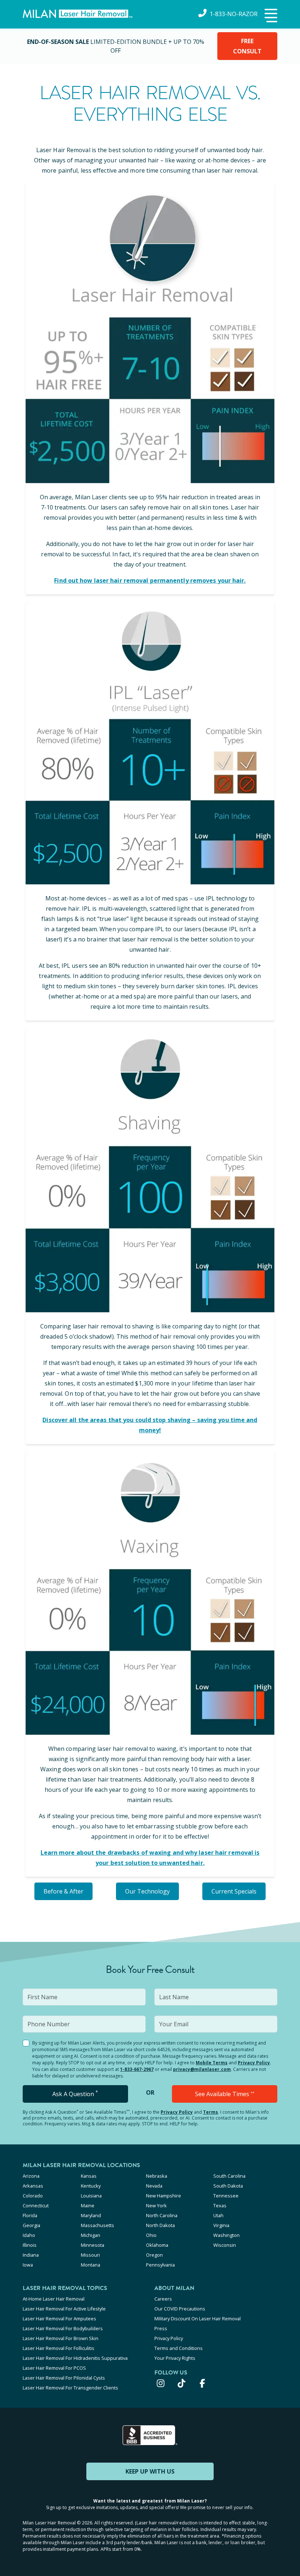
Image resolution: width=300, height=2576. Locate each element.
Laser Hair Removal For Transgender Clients (70, 2388)
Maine (88, 2205)
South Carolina (229, 2176)
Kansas (89, 2176)
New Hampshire (164, 2196)
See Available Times (225, 2094)
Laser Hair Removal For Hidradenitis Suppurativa (75, 2358)
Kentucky (91, 2186)
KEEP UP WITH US (150, 2471)
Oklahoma (157, 2245)
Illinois (30, 2245)
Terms (211, 2112)
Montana (91, 2265)
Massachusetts (97, 2225)
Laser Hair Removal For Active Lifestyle (64, 2309)
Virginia (221, 2225)
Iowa (28, 2265)
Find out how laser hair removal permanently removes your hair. (150, 580)
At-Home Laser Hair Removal (54, 2299)
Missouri (90, 2255)
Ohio (151, 2235)
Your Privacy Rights (175, 2358)
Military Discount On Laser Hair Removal (198, 2319)
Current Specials (234, 1891)
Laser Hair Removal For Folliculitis (59, 2348)
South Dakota (228, 2186)
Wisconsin (225, 2245)
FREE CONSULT (247, 46)
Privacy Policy (254, 2063)
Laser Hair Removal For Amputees (59, 2319)
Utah (218, 2215)
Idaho (29, 2235)
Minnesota (93, 2245)
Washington (226, 2235)
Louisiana (91, 2196)
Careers (163, 2299)
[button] (270, 16)
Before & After (63, 1891)
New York (156, 2205)
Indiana (31, 2255)
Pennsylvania (160, 2265)
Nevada (154, 2186)
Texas (220, 2205)
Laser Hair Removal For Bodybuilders (63, 2328)
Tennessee (226, 2196)
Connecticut (36, 2205)
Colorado (33, 2196)
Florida (30, 2215)
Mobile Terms (212, 2063)
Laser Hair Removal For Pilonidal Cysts (64, 2378)
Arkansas (33, 2186)
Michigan (91, 2235)
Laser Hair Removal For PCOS (54, 2368)
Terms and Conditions (179, 2348)
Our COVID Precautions (180, 2309)
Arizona (31, 2176)
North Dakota (160, 2225)
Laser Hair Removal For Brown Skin (61, 2338)
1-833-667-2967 (137, 2069)
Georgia (31, 2225)
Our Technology (147, 1891)
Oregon (154, 2255)
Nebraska (157, 2176)
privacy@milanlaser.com (202, 2069)
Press (161, 2328)
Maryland (91, 2215)
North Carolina (162, 2215)
